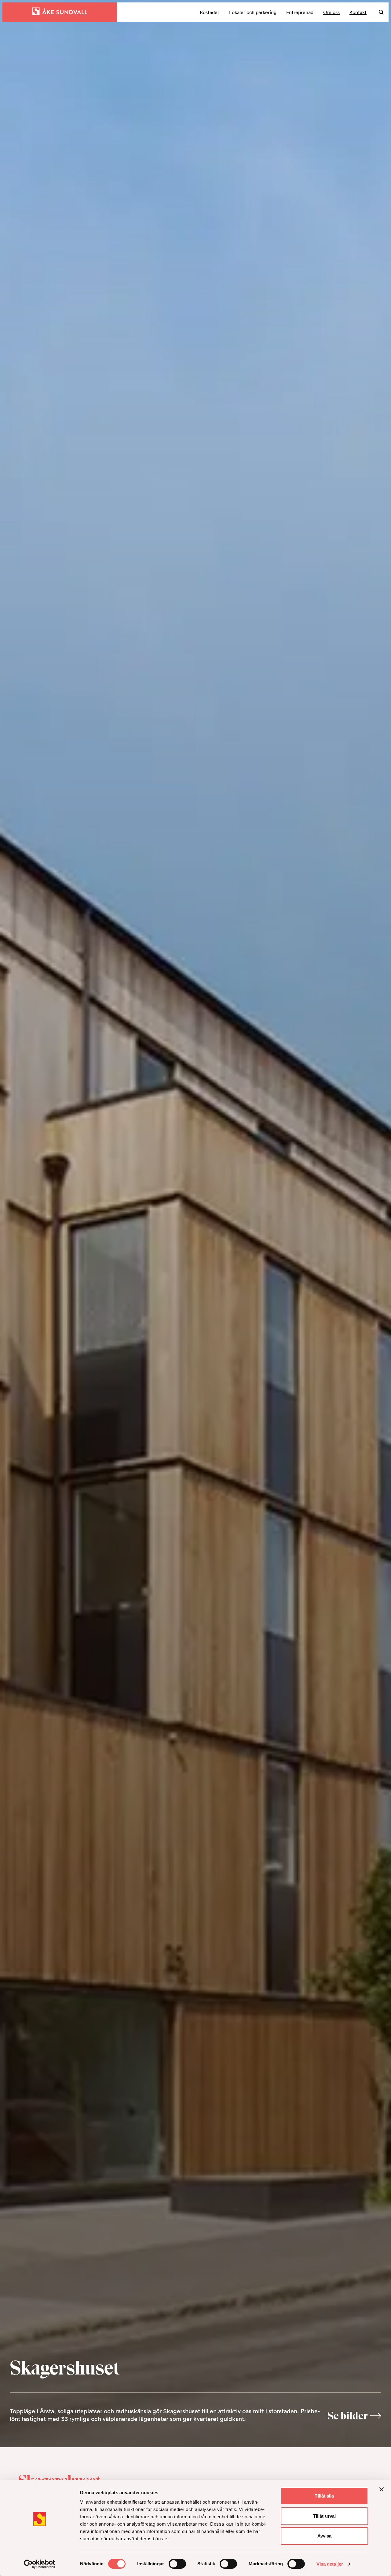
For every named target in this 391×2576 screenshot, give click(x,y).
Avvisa (325, 2536)
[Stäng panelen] (382, 2489)
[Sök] (381, 12)
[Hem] (60, 12)
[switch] (177, 2564)
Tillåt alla (324, 2496)
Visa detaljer (330, 2564)
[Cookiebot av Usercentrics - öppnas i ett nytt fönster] (40, 2564)
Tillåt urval (324, 2516)
